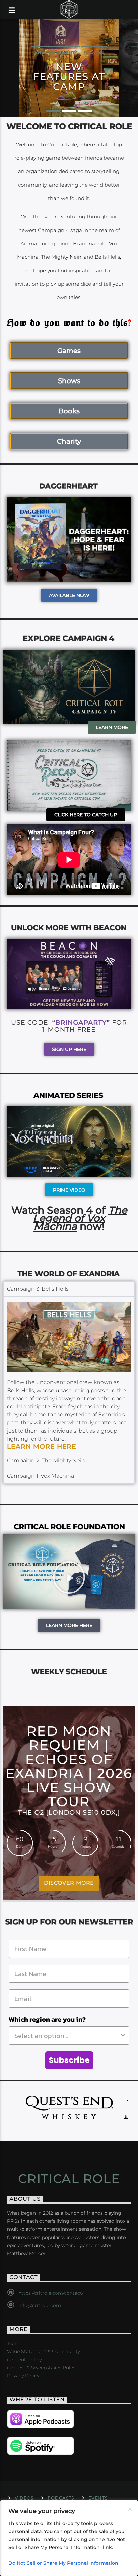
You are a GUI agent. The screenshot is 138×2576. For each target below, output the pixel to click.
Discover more (69, 1883)
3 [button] (85, 111)
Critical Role (69, 2179)
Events (98, 2498)
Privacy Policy (23, 2376)
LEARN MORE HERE (42, 1446)
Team (13, 2343)
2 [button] (69, 111)
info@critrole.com (40, 2305)
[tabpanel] (69, 1375)
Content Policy (24, 2360)
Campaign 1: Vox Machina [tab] (41, 1476)
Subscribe (69, 2060)
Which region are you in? (47, 2019)
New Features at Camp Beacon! (69, 76)
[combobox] (67, 2036)
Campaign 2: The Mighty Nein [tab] (46, 1461)
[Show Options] (123, 2036)
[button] (69, 1571)
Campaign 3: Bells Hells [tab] (38, 1289)
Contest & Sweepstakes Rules (41, 2368)
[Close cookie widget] (130, 2509)
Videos (24, 2498)
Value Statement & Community (44, 2351)
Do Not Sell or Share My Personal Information (63, 2563)
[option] (69, 68)
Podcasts (61, 2498)
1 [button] (53, 111)
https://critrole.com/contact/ (51, 2293)
